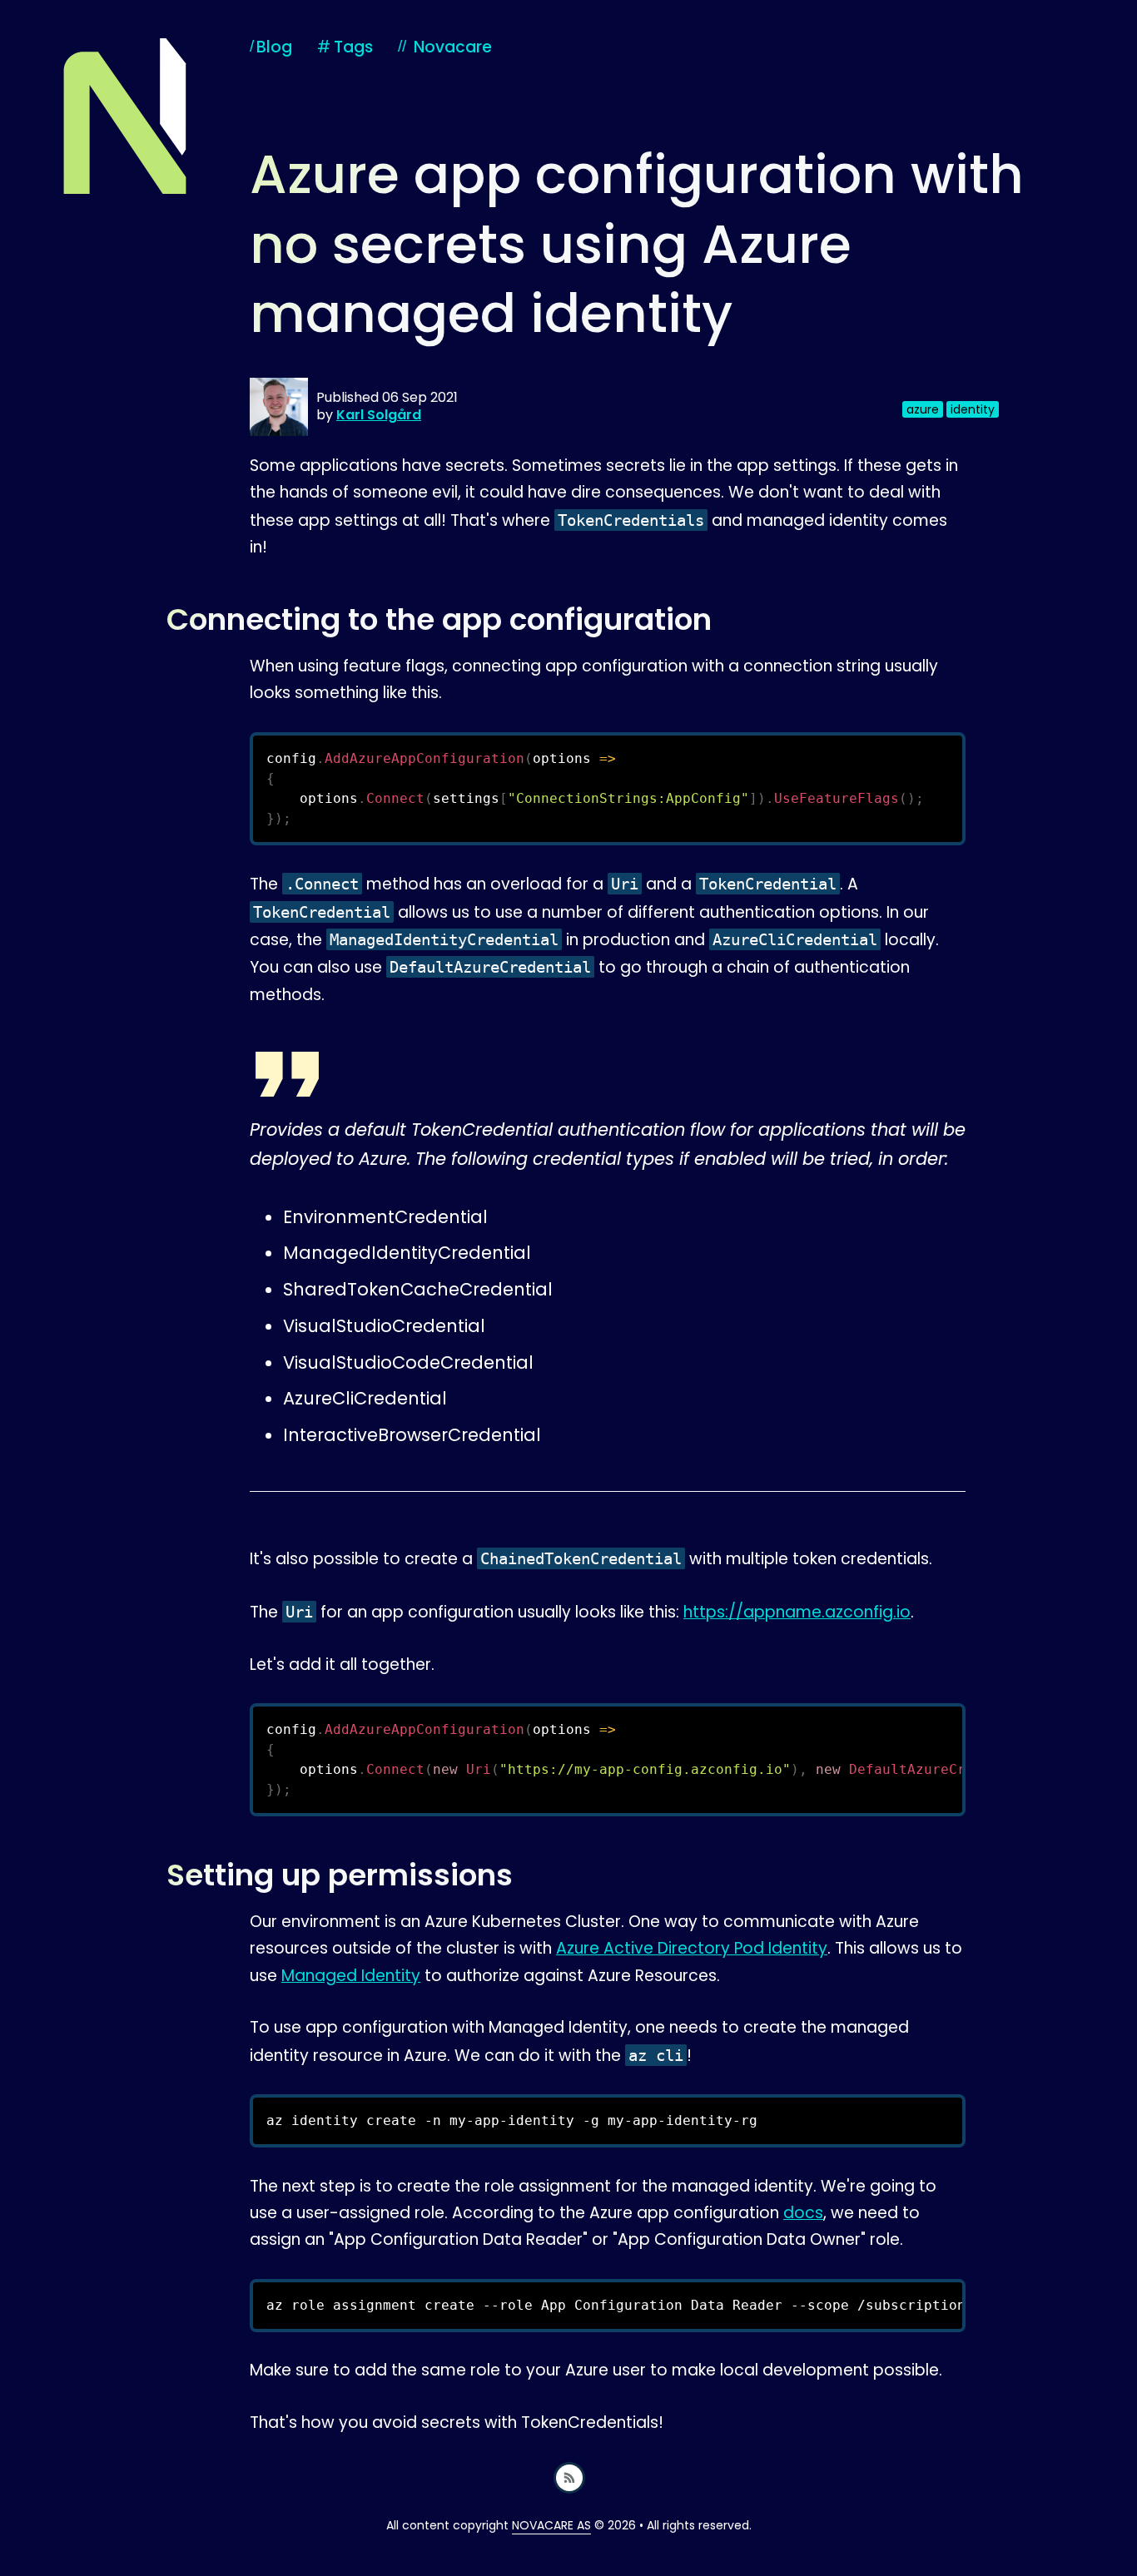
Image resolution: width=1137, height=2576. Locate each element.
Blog (274, 47)
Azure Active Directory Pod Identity (692, 1948)
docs (803, 2213)
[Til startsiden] (125, 116)
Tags (345, 47)
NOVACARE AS (551, 2525)
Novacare (453, 47)
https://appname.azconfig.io (797, 1612)
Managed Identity (351, 1976)
